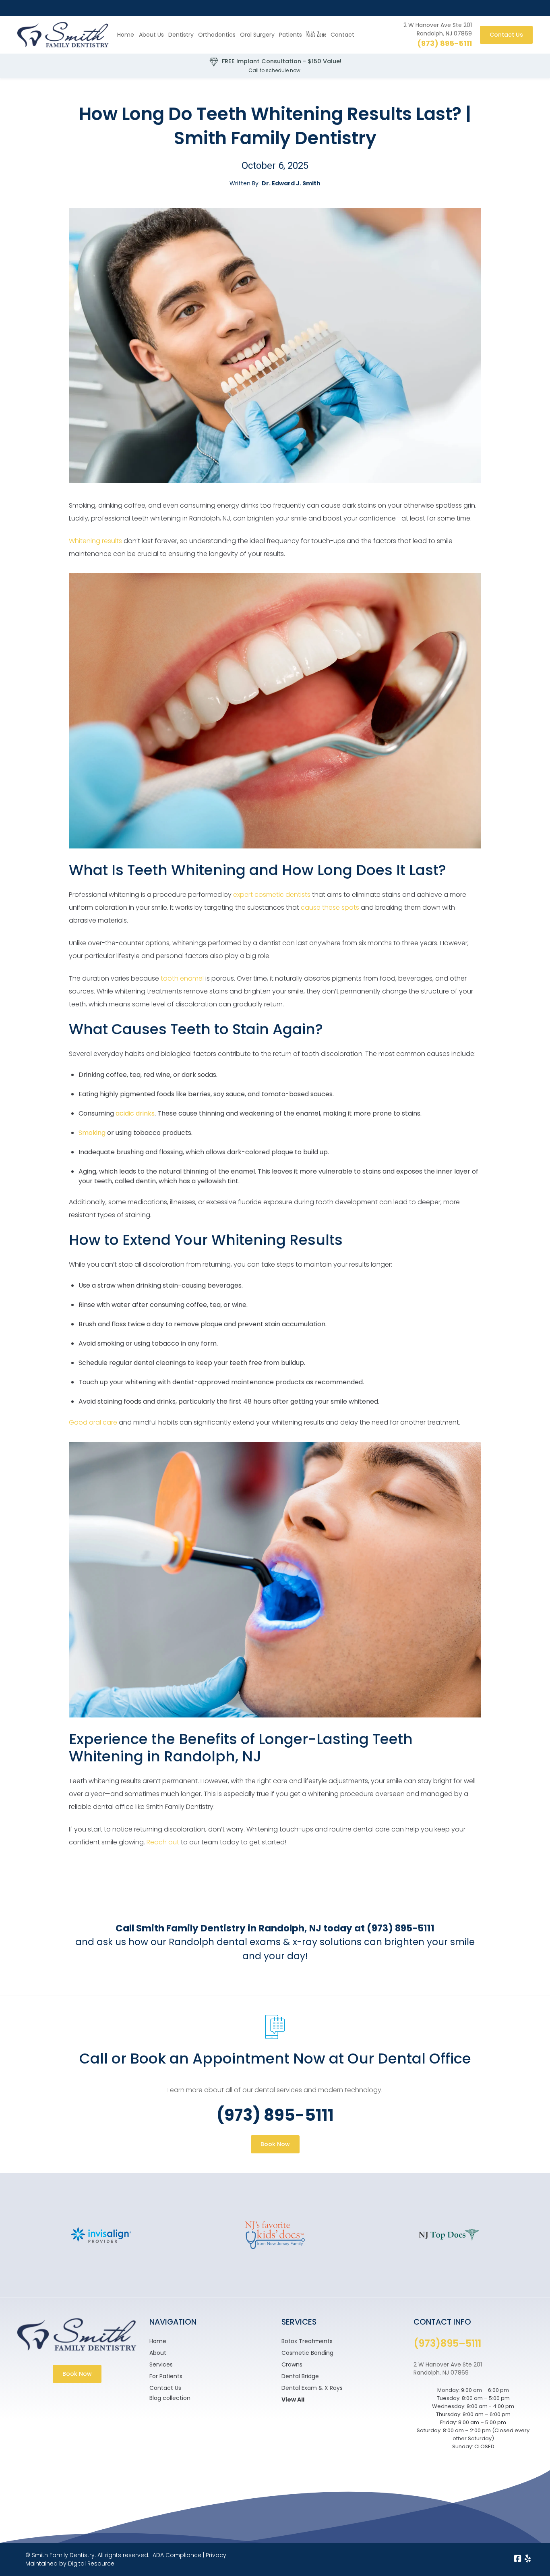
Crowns (292, 2364)
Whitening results (95, 541)
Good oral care (93, 1422)
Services (161, 2364)
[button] (181, 35)
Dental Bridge (300, 2376)
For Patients (166, 2376)
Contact (342, 35)
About (158, 2353)
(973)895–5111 (447, 2343)
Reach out (163, 1842)
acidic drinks (135, 1113)
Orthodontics (217, 35)
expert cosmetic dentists (272, 895)
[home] (63, 35)
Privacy (216, 2555)
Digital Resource (91, 2564)
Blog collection (170, 2398)
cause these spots (330, 907)
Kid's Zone (316, 35)
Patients (291, 35)
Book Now (275, 2144)
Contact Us (506, 35)
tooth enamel (182, 978)
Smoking (92, 1133)
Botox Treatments (307, 2341)
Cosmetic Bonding (307, 2353)
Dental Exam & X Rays (312, 2388)
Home (126, 35)
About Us (151, 35)
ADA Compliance (177, 2555)
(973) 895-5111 (445, 43)
